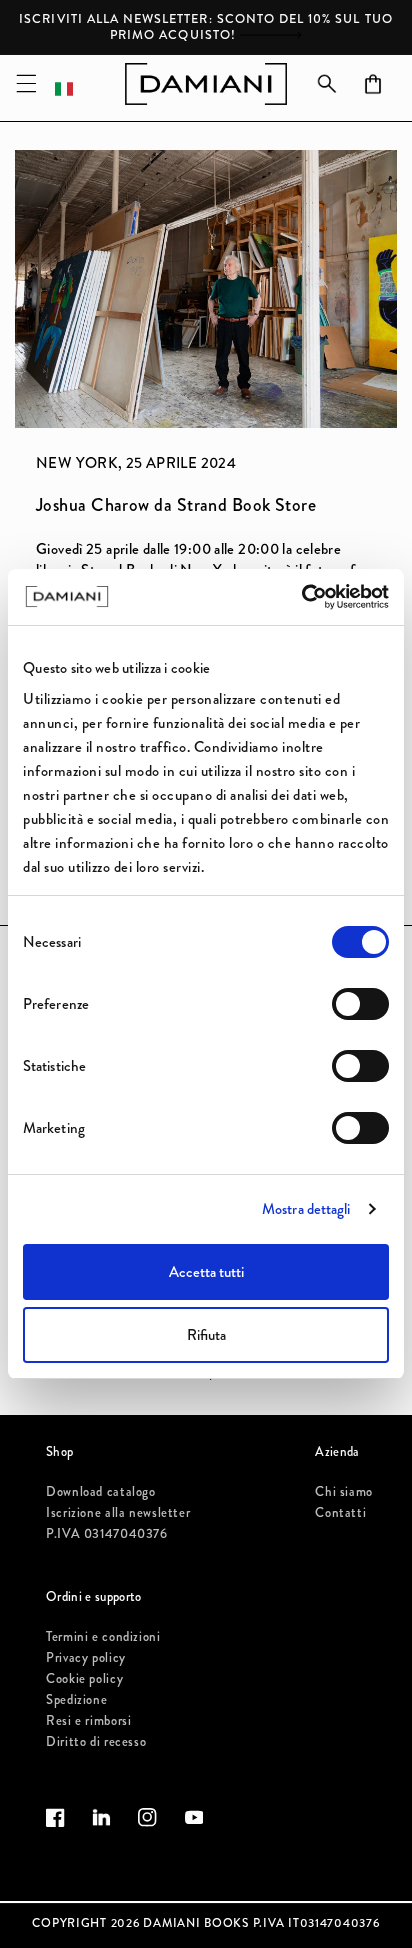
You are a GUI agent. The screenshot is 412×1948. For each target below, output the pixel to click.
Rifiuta (206, 1335)
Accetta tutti (206, 1272)
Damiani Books (196, 1923)
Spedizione (76, 1700)
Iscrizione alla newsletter (118, 1513)
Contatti (340, 1513)
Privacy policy (86, 1658)
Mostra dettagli (306, 1209)
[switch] (360, 1004)
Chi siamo (344, 1492)
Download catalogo (101, 1492)
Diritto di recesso (96, 1742)
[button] (26, 84)
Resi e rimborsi (88, 1721)
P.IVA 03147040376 (107, 1534)
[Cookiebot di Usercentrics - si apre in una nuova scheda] (301, 597)
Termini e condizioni (103, 1637)
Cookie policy (84, 1679)
